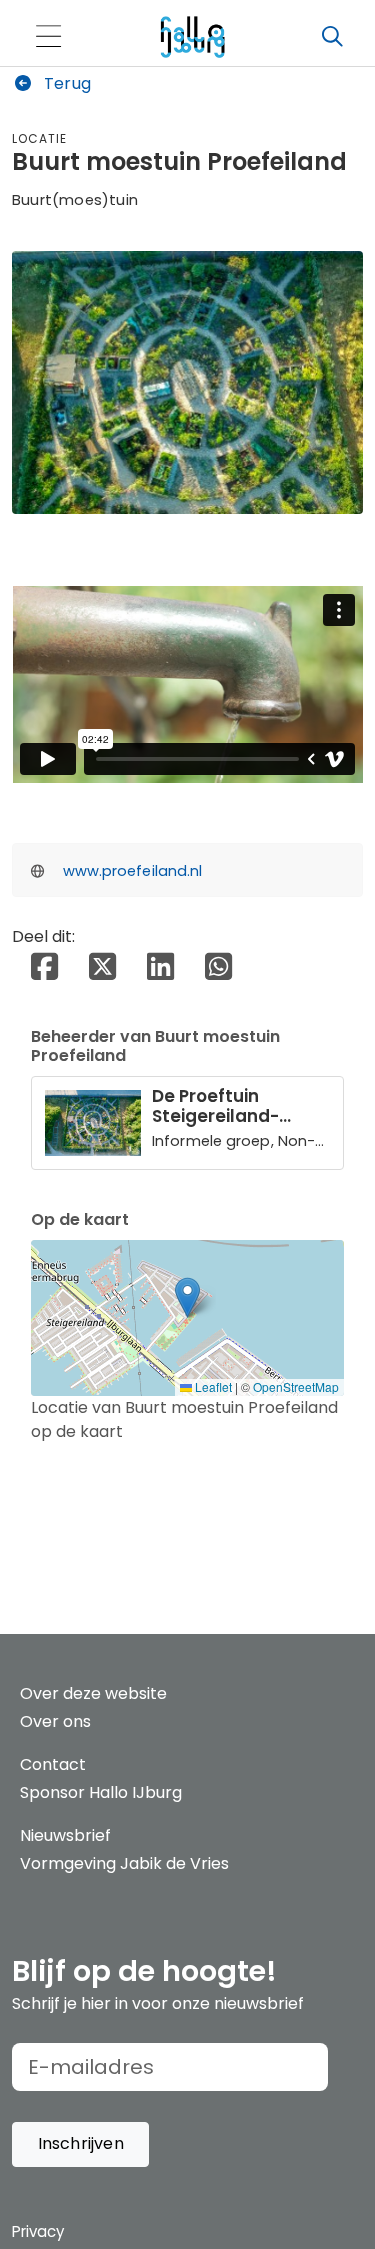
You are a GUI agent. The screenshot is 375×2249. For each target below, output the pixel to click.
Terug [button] (65, 83)
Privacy (38, 2231)
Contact (53, 1764)
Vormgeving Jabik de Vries (124, 1863)
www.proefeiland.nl (133, 871)
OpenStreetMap (296, 1386)
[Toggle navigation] (48, 37)
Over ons (55, 1721)
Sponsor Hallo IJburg (101, 1792)
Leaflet (212, 1386)
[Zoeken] (332, 37)
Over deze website (93, 1693)
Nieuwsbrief (65, 1835)
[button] (187, 1297)
